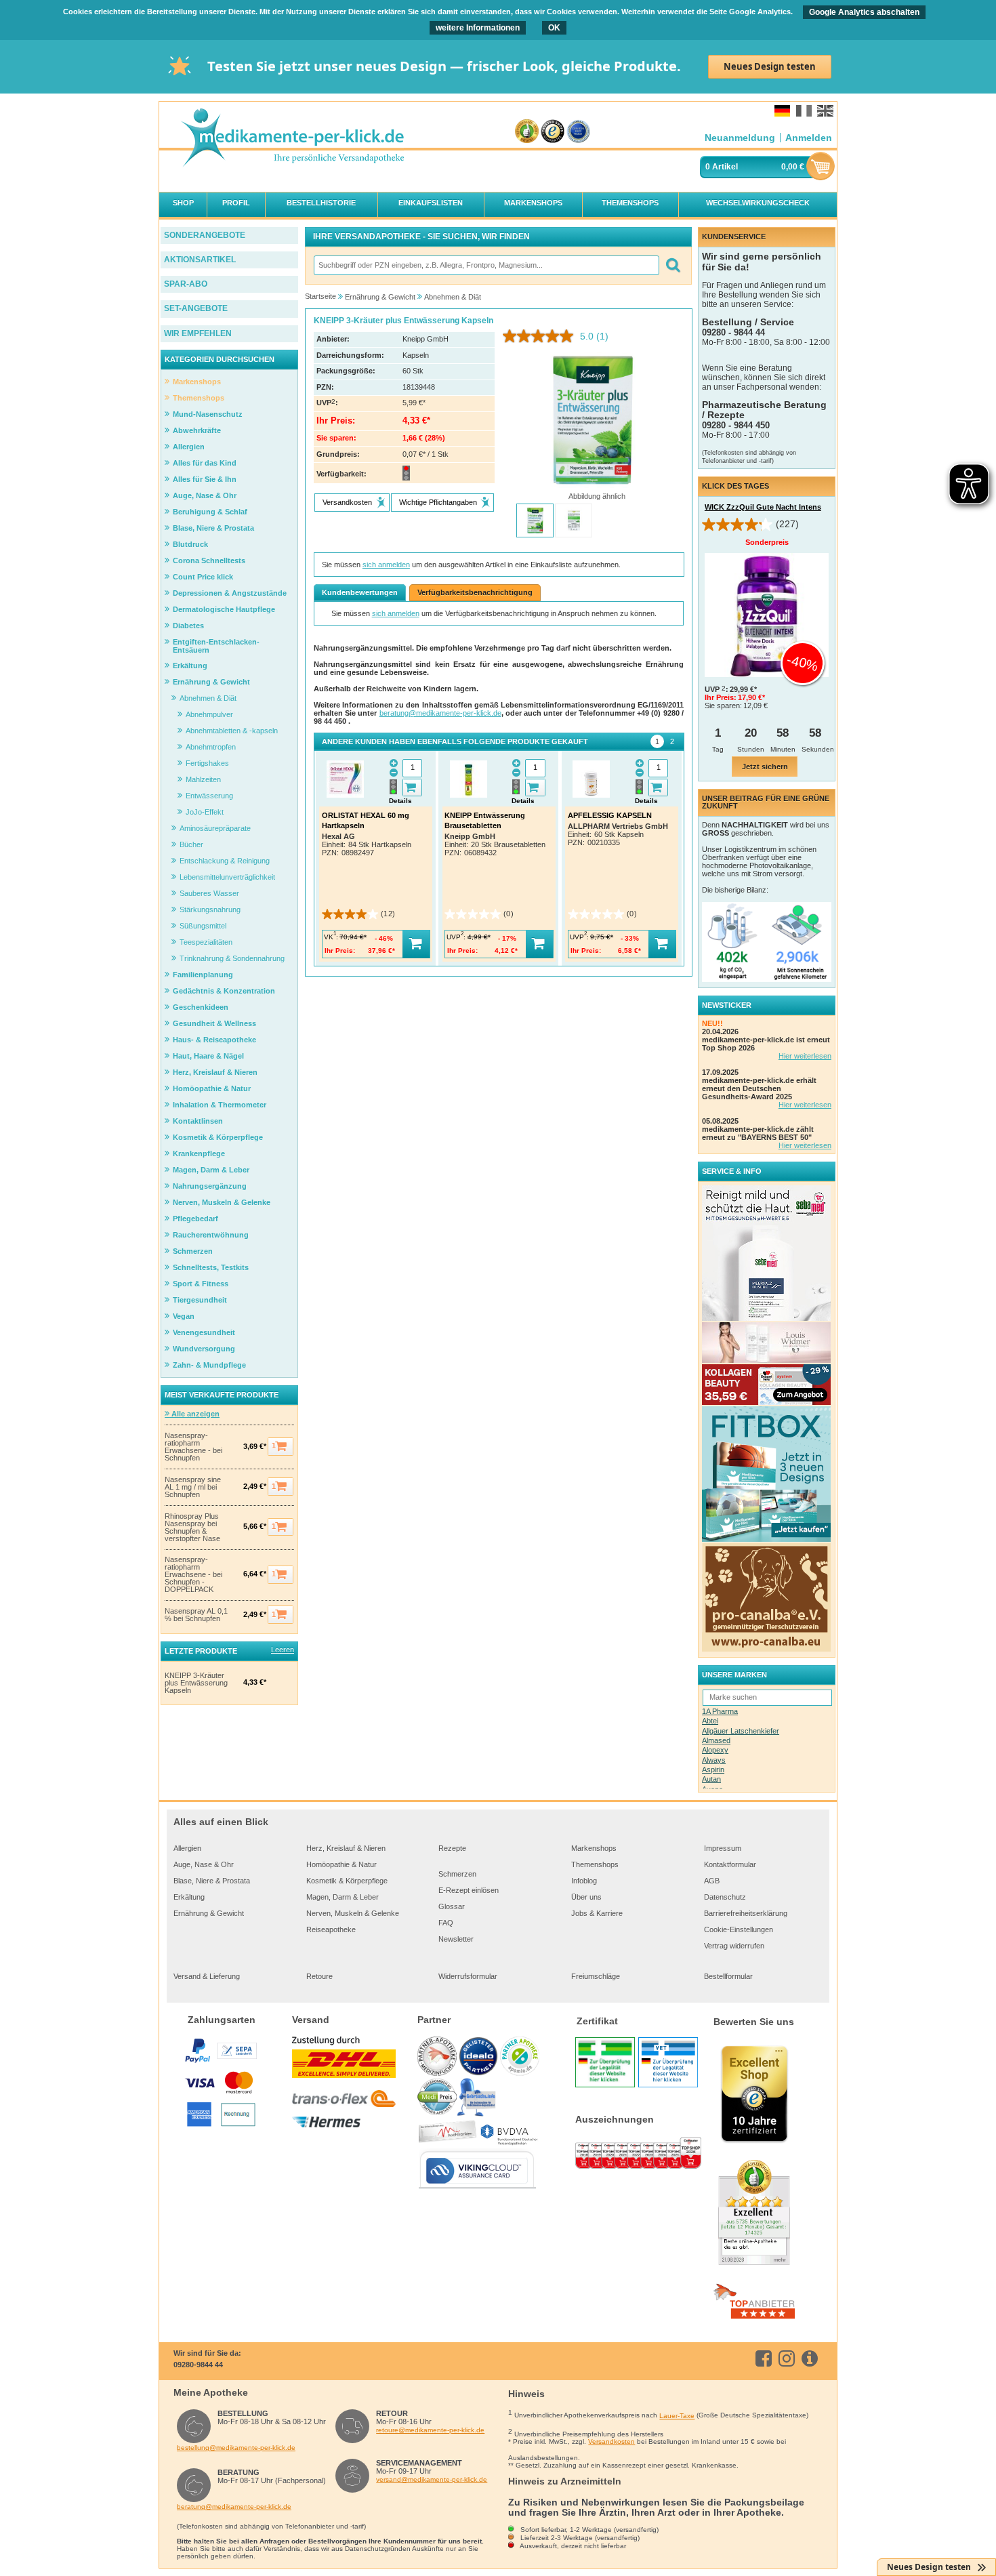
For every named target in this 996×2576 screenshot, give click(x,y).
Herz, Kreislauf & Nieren (346, 1848)
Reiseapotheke (331, 1929)
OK (554, 28)
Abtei (710, 1721)
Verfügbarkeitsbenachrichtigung (475, 592)
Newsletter (456, 1939)
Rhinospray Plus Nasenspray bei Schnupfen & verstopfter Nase (192, 1528)
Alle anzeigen (194, 1414)
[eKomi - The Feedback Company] (527, 132)
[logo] (292, 139)
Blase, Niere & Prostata (212, 1881)
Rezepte (452, 1848)
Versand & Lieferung (207, 1976)
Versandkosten (611, 2441)
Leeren (283, 1650)
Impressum (723, 1848)
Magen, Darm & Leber (343, 1897)
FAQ (446, 1923)
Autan (711, 1779)
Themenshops (595, 1864)
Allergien (187, 1848)
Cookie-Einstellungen (739, 1929)
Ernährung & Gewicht (209, 1913)
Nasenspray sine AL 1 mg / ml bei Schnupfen (193, 1487)
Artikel (725, 167)
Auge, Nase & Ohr (204, 1864)
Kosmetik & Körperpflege (347, 1881)
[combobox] (486, 265)
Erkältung (189, 1897)
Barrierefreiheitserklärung (746, 1913)
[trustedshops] (553, 132)
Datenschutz (725, 1897)
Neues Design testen (770, 66)
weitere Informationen (478, 28)
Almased (716, 1740)
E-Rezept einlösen (469, 1890)
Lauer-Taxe (677, 2416)
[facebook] (766, 2358)
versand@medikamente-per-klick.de (432, 2479)
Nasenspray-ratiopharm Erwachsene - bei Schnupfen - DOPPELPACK (193, 1575)
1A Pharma (720, 1711)
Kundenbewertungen (360, 592)
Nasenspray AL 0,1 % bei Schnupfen (196, 1615)
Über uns (586, 1897)
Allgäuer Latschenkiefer (741, 1731)
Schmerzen (457, 1874)
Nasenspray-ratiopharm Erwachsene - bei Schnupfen (193, 1447)
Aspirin (713, 1770)
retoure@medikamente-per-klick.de (430, 2430)
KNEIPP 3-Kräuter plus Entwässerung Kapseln (196, 1683)
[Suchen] (672, 265)
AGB (712, 1881)
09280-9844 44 (198, 2365)
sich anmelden (386, 565)
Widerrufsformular (468, 1976)
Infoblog (584, 1881)
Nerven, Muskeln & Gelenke (353, 1913)
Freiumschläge (596, 1976)
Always (714, 1760)
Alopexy (715, 1750)
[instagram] (789, 2358)
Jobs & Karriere (597, 1913)
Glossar (452, 1906)
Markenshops (594, 1848)
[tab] (657, 741)
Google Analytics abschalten (864, 12)
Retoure (319, 1976)
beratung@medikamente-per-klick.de (440, 713)
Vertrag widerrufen (734, 1946)
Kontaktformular (730, 1864)
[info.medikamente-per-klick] (812, 2358)
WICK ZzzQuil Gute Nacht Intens (763, 507)
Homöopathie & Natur (341, 1864)
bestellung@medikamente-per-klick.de (236, 2448)
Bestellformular (728, 1976)
